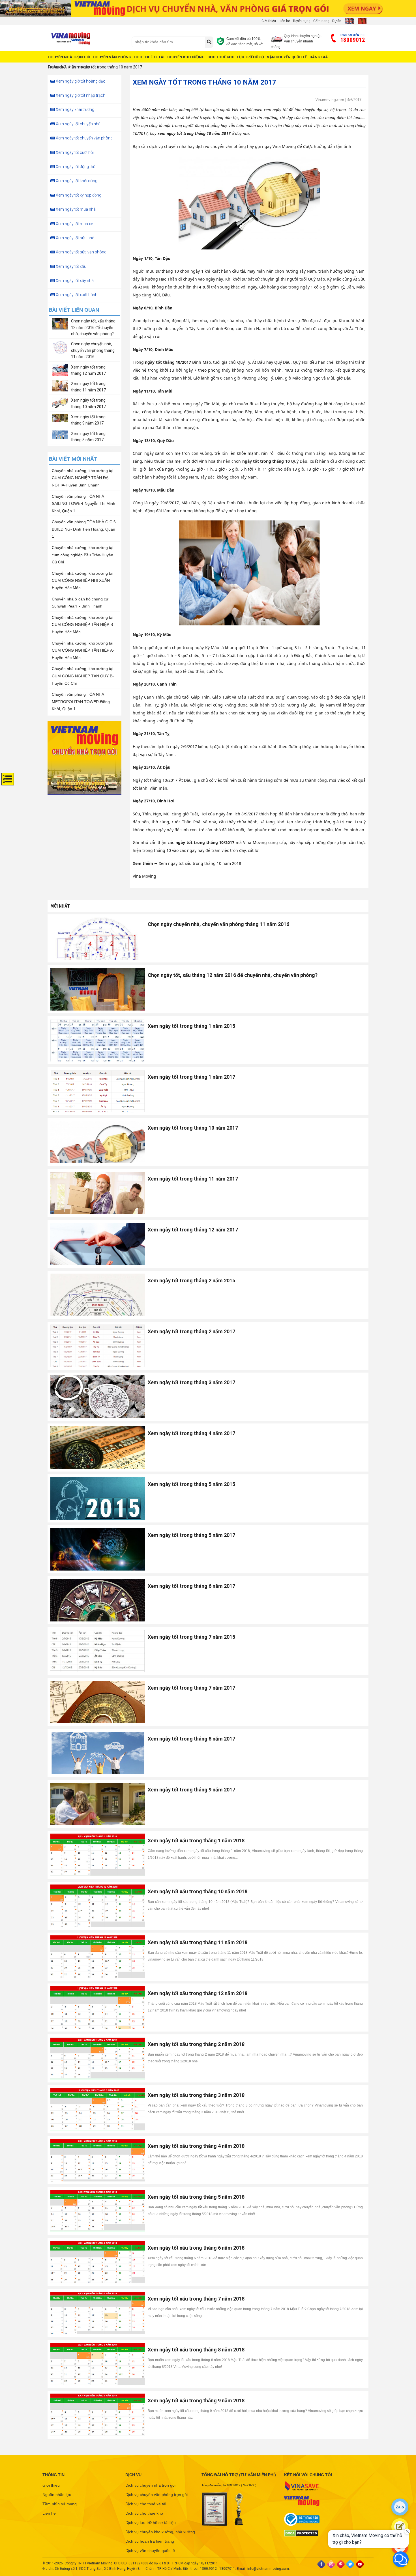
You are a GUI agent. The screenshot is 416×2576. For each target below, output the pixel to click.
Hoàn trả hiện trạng (69, 67)
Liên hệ (284, 21)
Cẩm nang (321, 21)
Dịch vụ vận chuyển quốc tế (150, 2551)
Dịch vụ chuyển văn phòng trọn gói (156, 2495)
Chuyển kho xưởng (186, 57)
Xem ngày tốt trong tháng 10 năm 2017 (107, 67)
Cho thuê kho (221, 57)
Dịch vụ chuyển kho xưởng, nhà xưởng (160, 2532)
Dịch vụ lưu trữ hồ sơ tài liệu (151, 2523)
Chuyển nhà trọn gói (69, 57)
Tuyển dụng (302, 21)
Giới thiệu (269, 21)
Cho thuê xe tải (149, 57)
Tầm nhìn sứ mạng (60, 2504)
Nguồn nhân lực (57, 2495)
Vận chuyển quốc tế (287, 57)
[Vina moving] (87, 39)
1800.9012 (208, 2569)
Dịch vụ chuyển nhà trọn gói (150, 2485)
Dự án (337, 21)
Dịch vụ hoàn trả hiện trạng (150, 2541)
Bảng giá (319, 57)
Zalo (400, 2507)
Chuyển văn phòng (112, 57)
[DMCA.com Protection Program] (320, 2533)
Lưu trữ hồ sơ (251, 57)
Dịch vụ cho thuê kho (144, 2513)
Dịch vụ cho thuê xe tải (146, 2504)
